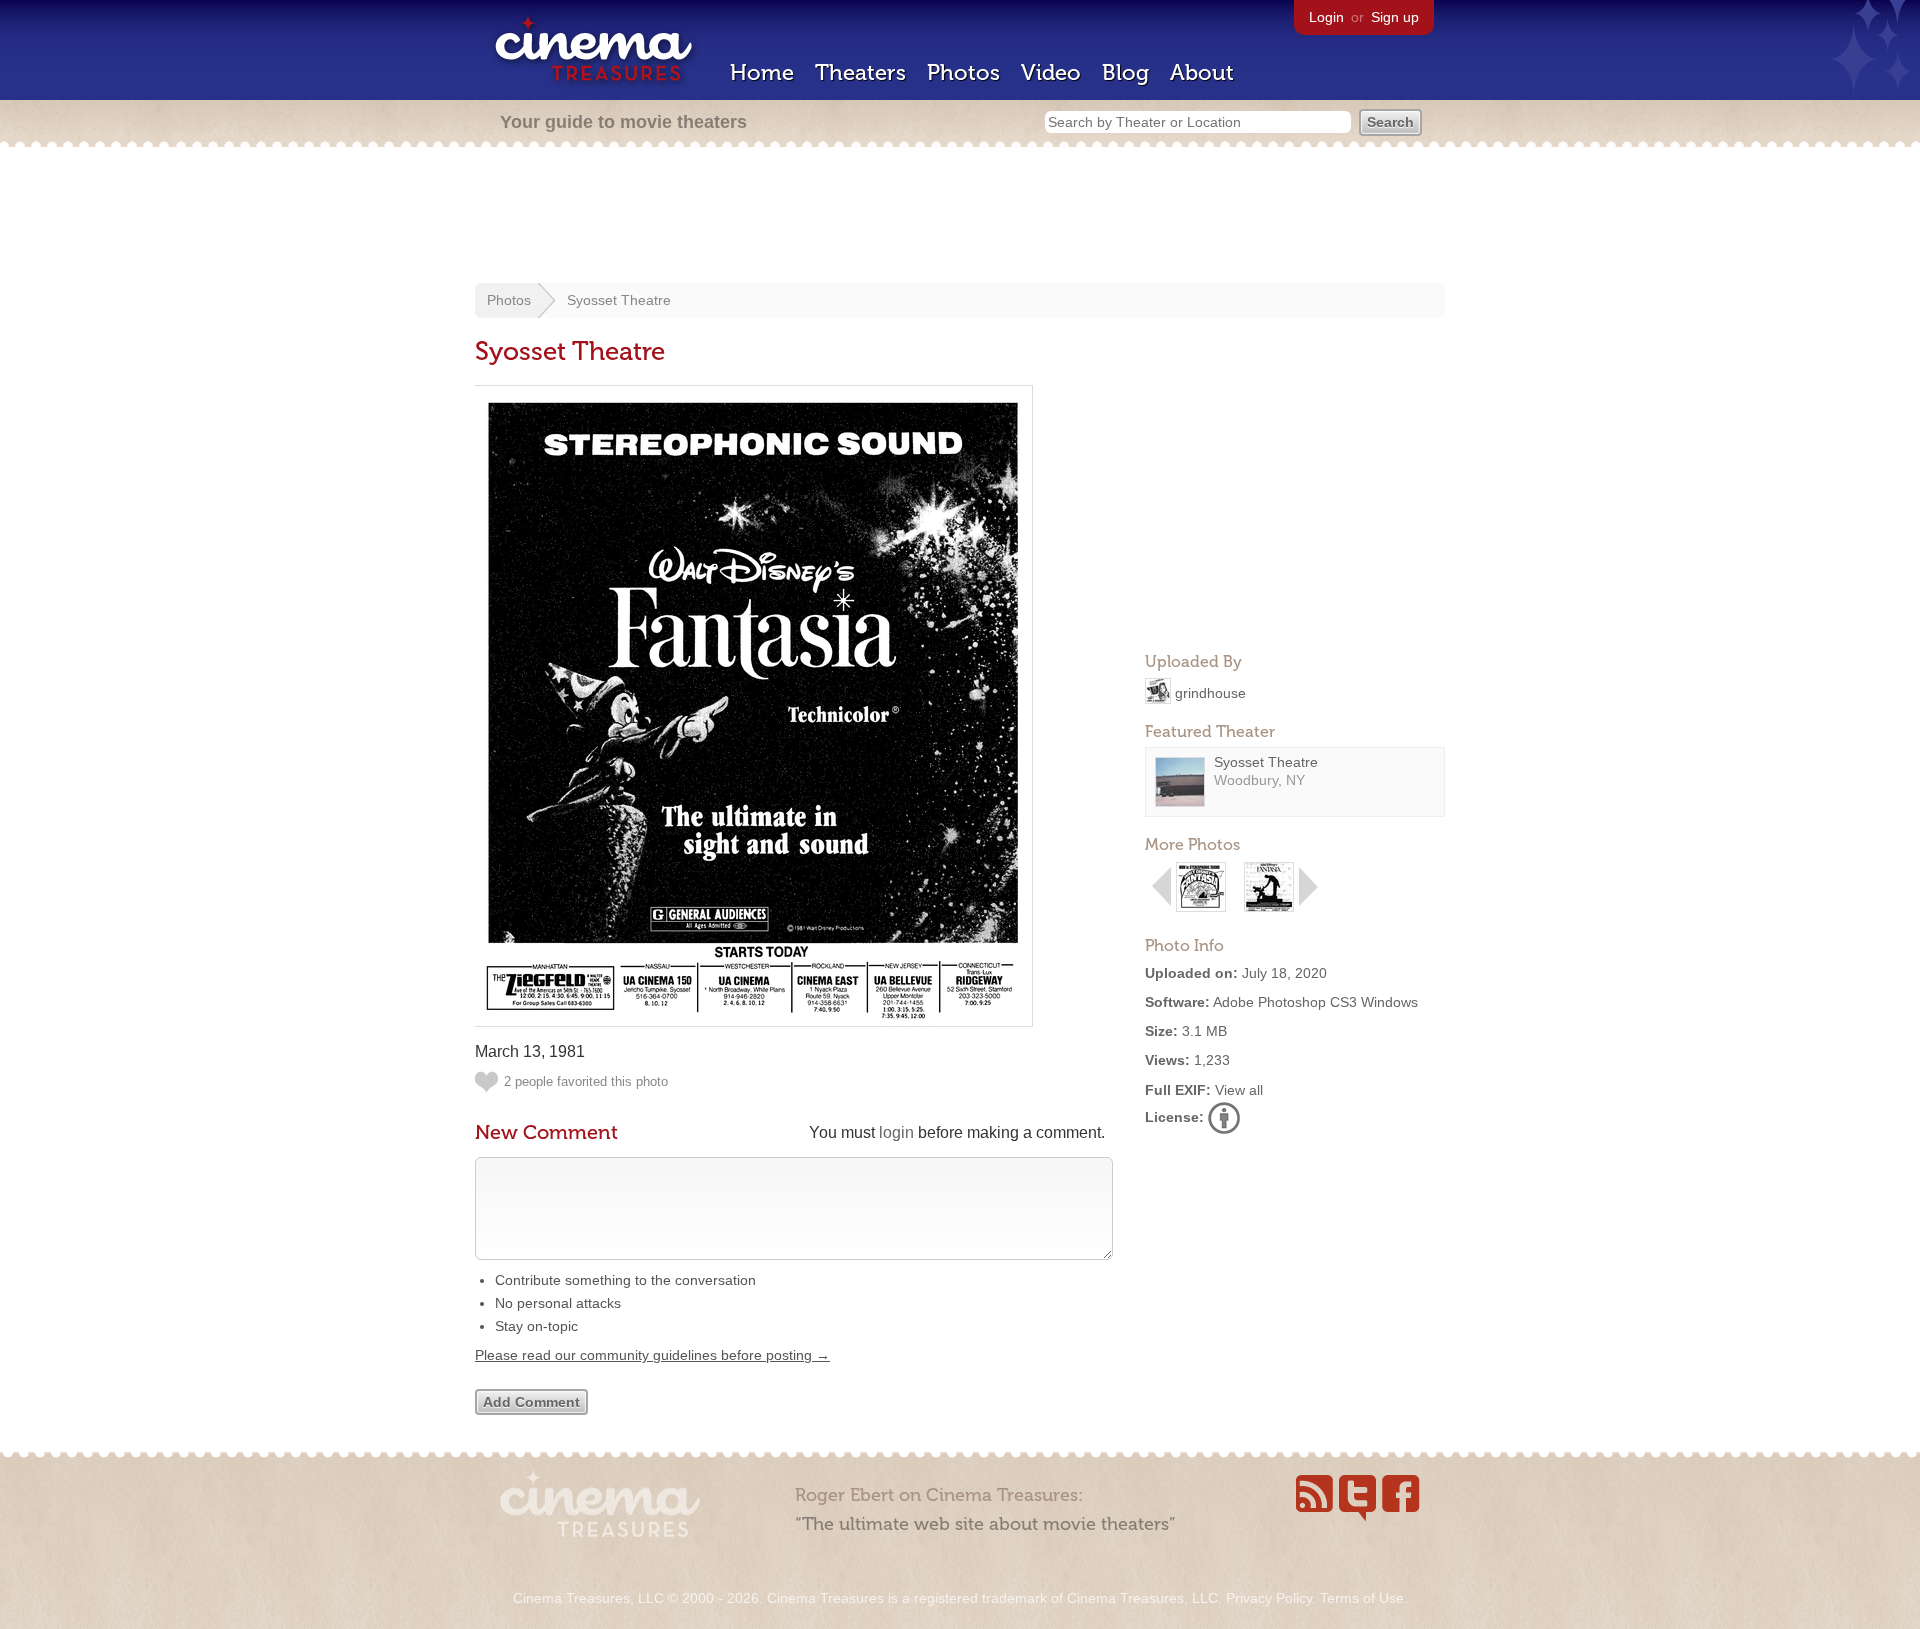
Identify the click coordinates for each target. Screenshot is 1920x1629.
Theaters (860, 72)
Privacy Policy (1269, 1598)
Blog (1125, 72)
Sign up (1395, 17)
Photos (963, 72)
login (896, 1132)
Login (1326, 17)
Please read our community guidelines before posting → (652, 1355)
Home (762, 72)
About (1202, 72)
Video (1051, 72)
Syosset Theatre (619, 300)
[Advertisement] (960, 217)
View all (1239, 1090)
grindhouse (1210, 692)
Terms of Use (1362, 1598)
